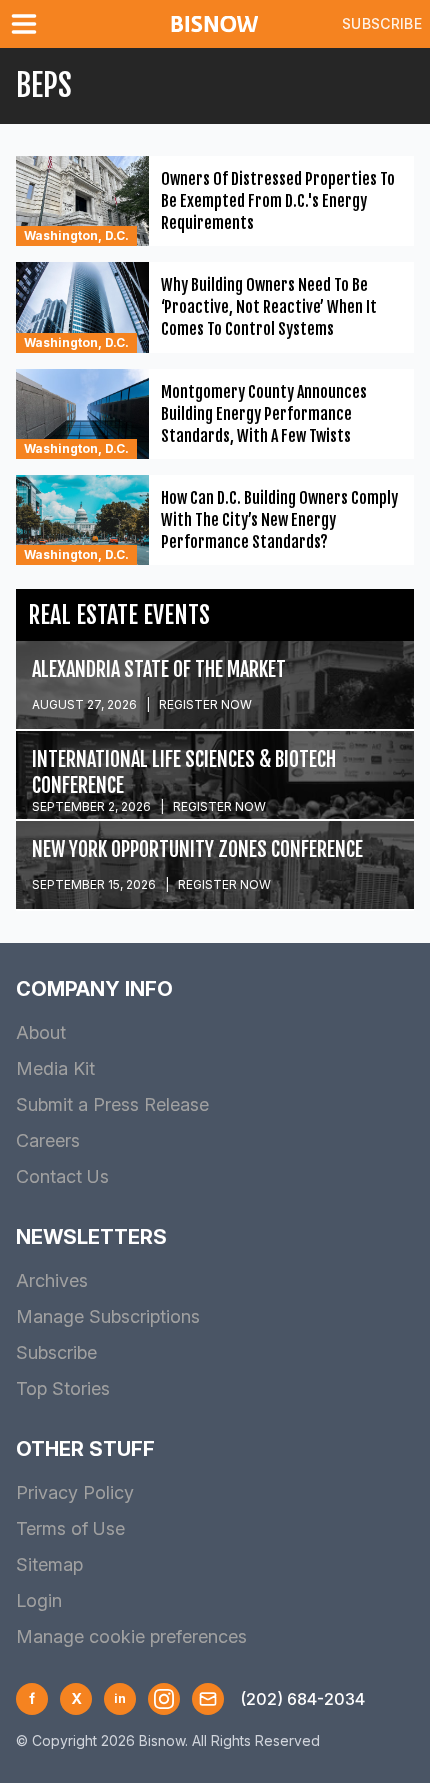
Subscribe (382, 23)
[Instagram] (164, 1699)
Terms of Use (70, 1528)
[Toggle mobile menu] (28, 24)
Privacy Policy (75, 1492)
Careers (48, 1140)
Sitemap (49, 1564)
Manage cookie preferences (131, 1636)
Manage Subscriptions (108, 1316)
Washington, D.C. (76, 235)
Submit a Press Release (112, 1104)
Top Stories (63, 1388)
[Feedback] (208, 1699)
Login (39, 1600)
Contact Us (62, 1176)
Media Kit (55, 1068)
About (41, 1032)
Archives (52, 1280)
